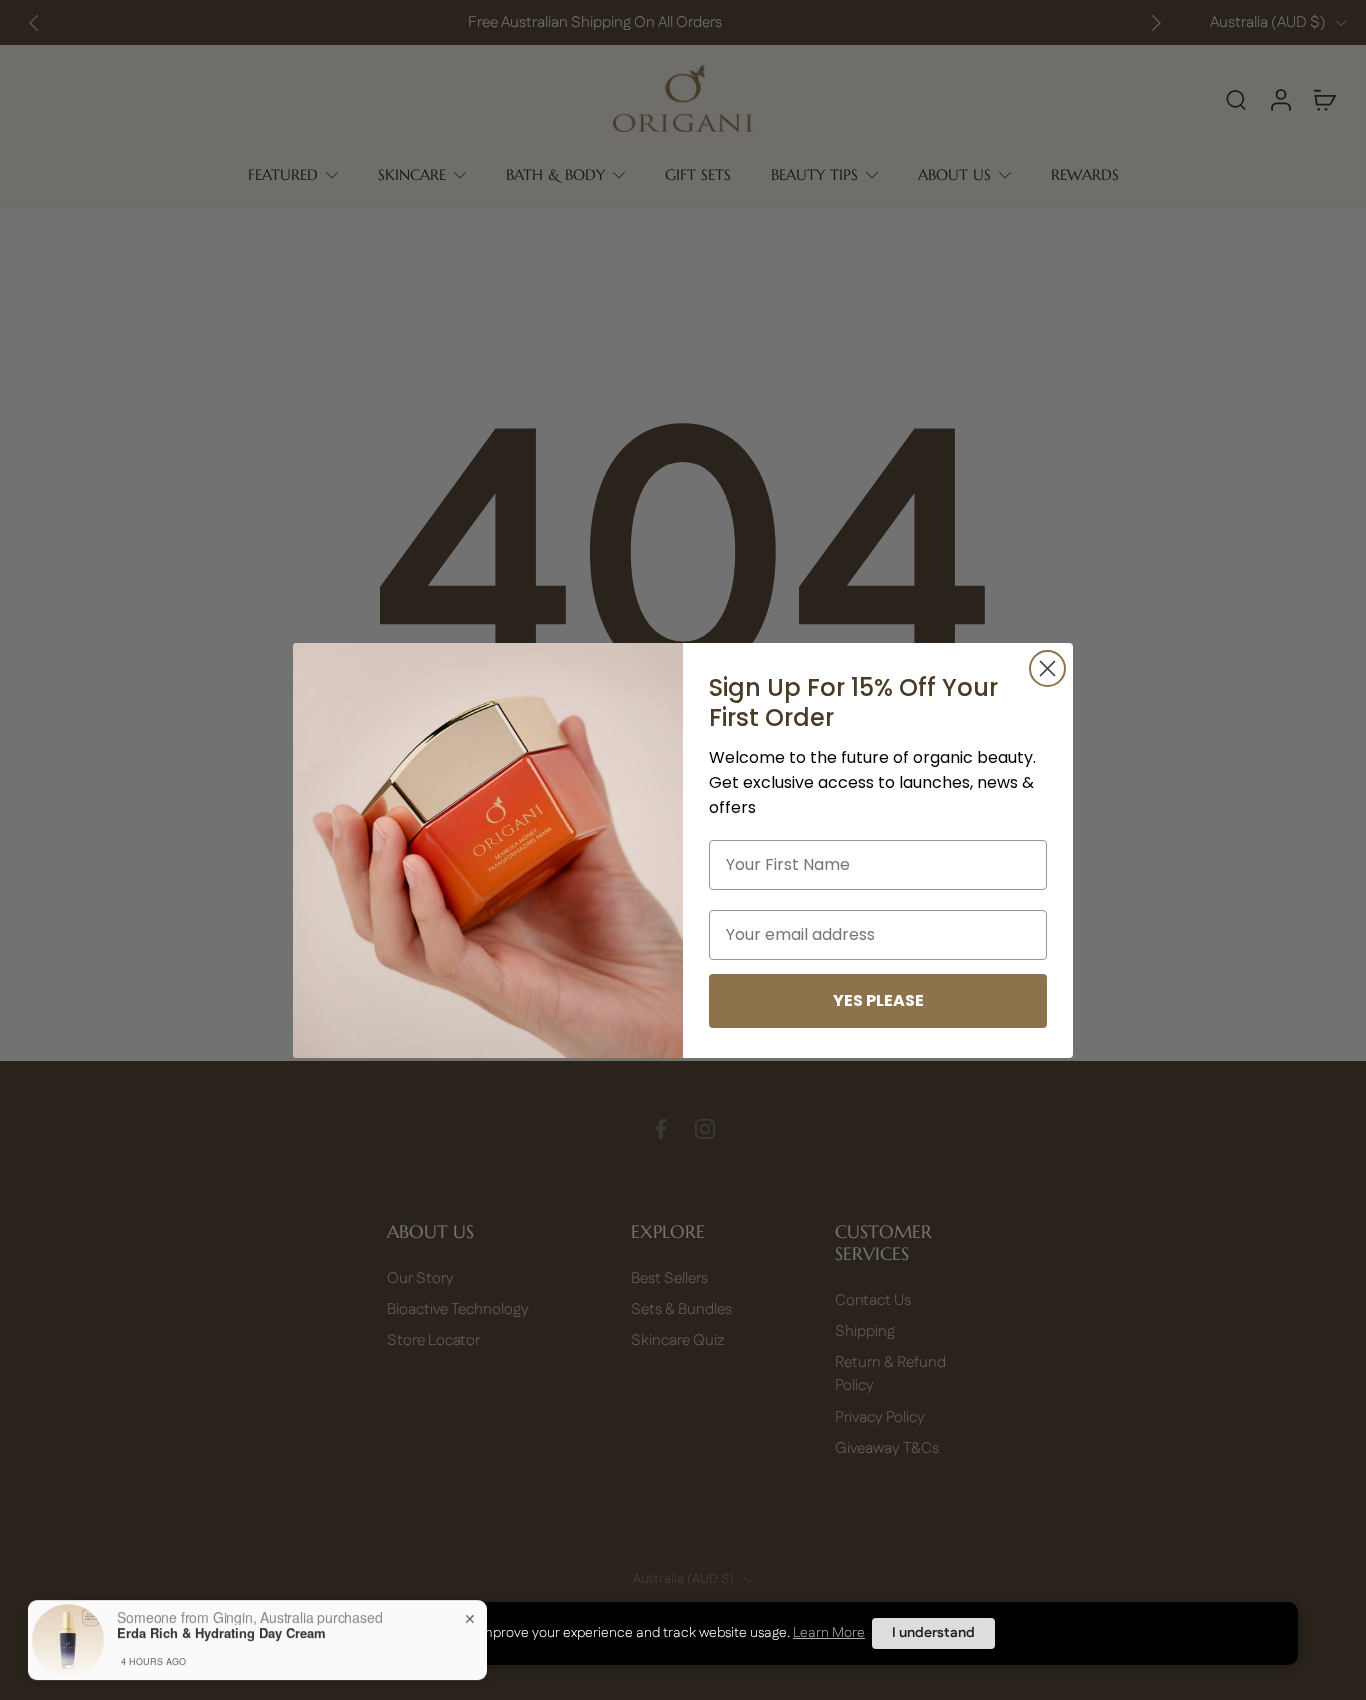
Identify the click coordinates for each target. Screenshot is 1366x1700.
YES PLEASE (878, 1000)
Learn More (829, 1633)
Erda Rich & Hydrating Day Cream (221, 1623)
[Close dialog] (1047, 668)
